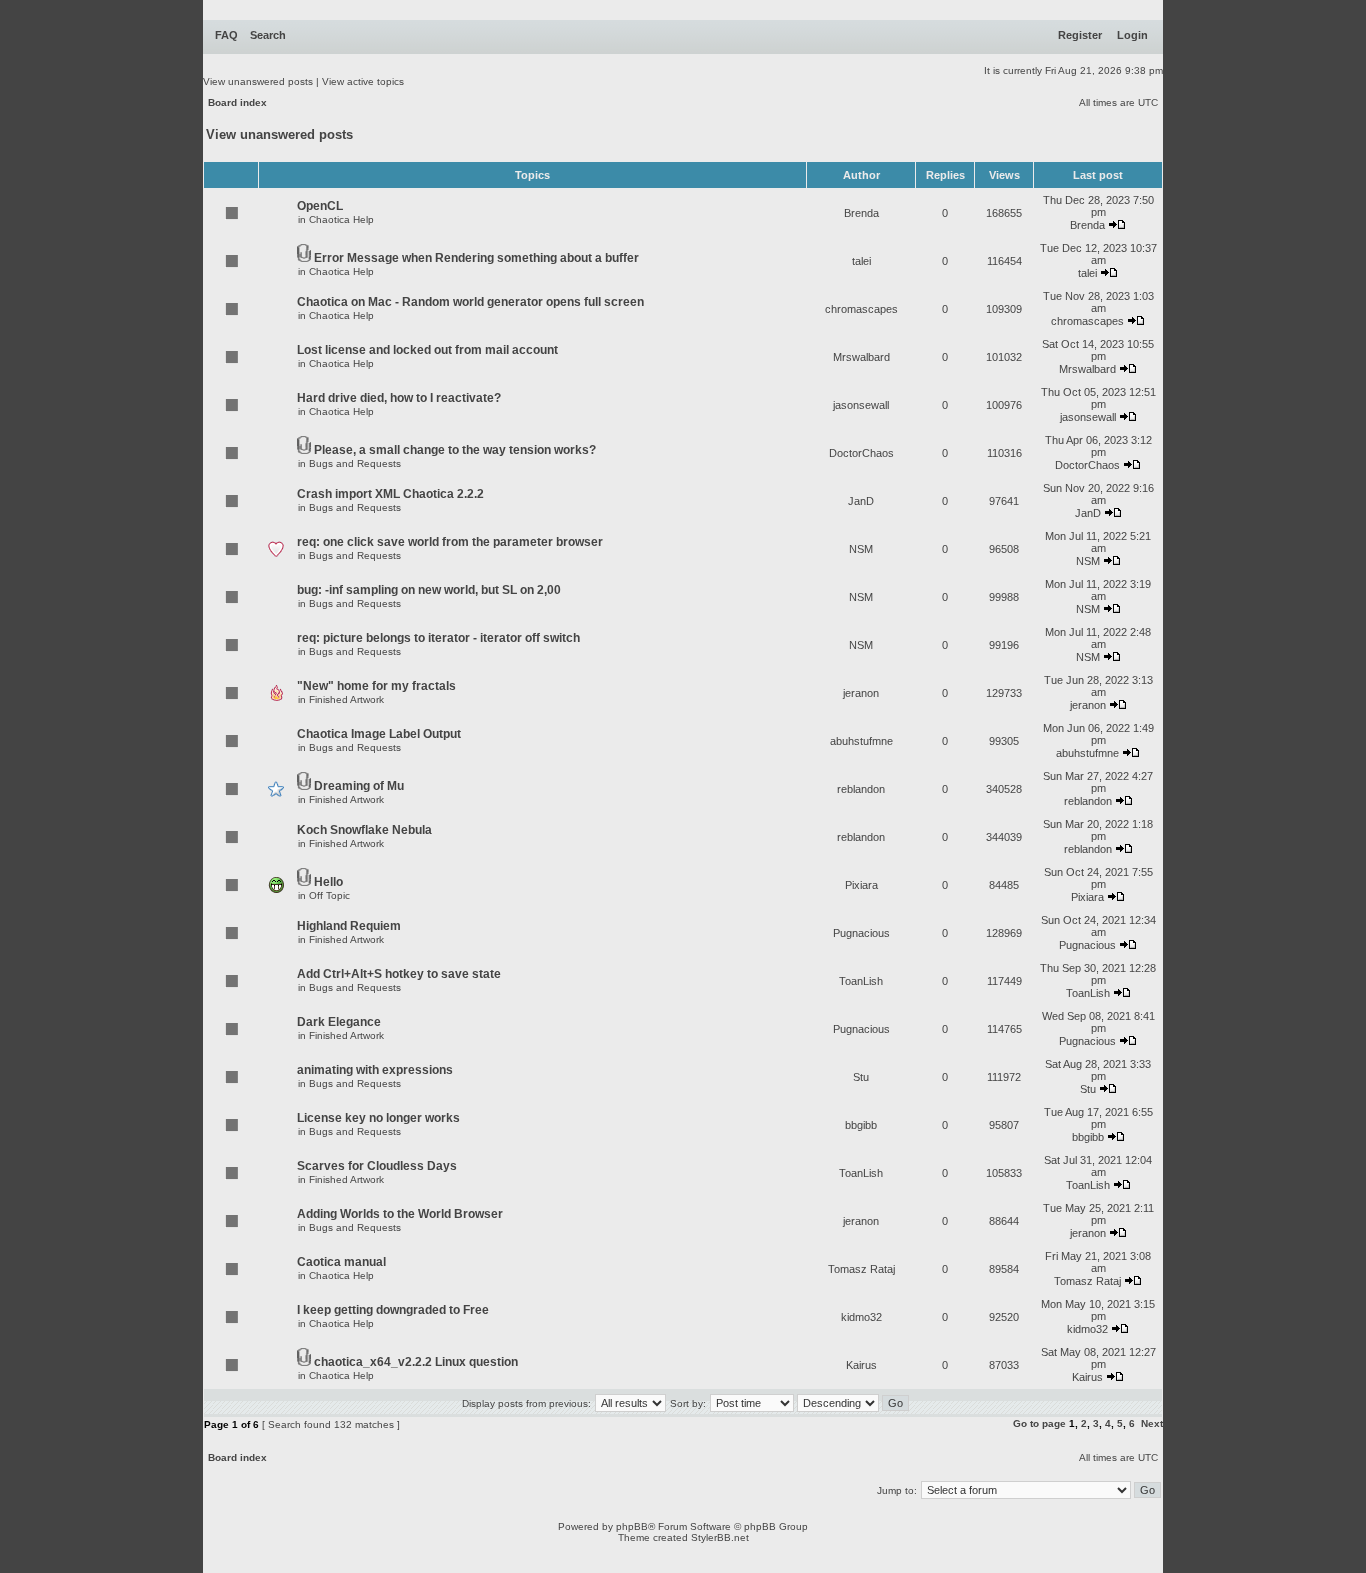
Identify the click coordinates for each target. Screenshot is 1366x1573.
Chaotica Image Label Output (379, 734)
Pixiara (861, 885)
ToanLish (861, 981)
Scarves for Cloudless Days (377, 1166)
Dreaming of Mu (359, 786)
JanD (861, 501)
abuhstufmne (861, 741)
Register (1080, 35)
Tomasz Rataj (861, 1269)
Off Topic (329, 895)
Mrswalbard (861, 357)
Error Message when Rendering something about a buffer (476, 258)
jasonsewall (861, 405)
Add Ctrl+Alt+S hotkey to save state (399, 974)
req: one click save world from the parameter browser (450, 542)
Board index (237, 102)
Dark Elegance (339, 1022)
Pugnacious (861, 933)
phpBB (632, 1526)
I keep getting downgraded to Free (393, 1310)
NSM (861, 549)
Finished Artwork (346, 699)
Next (1152, 1423)
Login (1132, 35)
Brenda (861, 213)
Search (268, 35)
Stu (861, 1077)
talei (861, 261)
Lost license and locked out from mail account (427, 350)
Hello (328, 882)
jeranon (861, 693)
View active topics (363, 81)
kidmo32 (861, 1317)
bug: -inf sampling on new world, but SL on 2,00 (429, 590)
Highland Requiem (349, 926)
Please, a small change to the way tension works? (455, 450)
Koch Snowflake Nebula (364, 830)
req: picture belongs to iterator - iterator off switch (438, 638)
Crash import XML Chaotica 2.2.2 (390, 494)
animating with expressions (375, 1070)
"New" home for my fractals (376, 686)
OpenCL (320, 206)
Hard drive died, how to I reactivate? (399, 398)
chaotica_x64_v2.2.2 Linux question (416, 1362)
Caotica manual (341, 1262)
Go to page (1039, 1423)
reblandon (861, 789)
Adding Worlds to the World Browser (400, 1214)
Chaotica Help (341, 219)
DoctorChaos (861, 453)
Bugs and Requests (355, 463)
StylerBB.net (720, 1537)
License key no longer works (378, 1118)
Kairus (861, 1365)
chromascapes (861, 309)
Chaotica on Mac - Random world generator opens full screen (470, 302)
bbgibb (861, 1125)
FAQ (226, 35)
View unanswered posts (258, 81)
